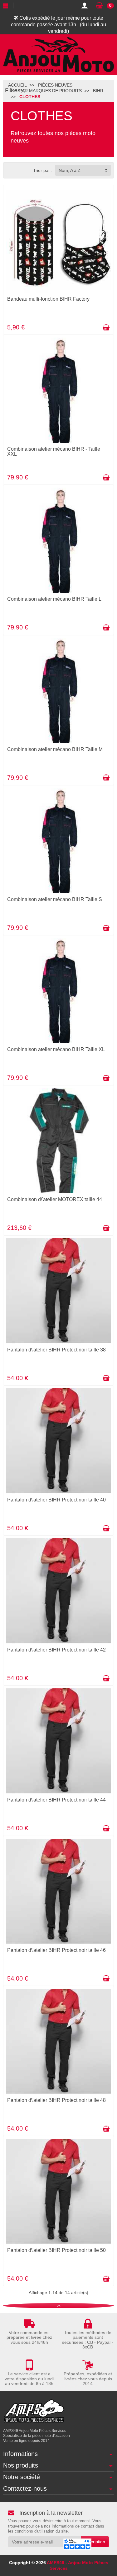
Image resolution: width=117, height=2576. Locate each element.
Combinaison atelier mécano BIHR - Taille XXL (54, 451)
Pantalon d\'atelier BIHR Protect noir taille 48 (56, 2100)
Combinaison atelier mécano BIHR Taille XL (56, 1049)
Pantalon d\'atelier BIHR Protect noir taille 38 (56, 1350)
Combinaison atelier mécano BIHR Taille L (54, 599)
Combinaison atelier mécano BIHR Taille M (55, 749)
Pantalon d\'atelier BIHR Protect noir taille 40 (56, 1500)
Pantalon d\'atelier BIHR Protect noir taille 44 (56, 1800)
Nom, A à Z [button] (70, 170)
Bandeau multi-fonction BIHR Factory (48, 299)
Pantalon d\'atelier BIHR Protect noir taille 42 (56, 1650)
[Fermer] (23, 91)
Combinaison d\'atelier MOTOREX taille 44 (55, 1199)
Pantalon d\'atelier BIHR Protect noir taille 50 (56, 2250)
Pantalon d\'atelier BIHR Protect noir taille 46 (56, 1950)
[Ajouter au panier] (106, 328)
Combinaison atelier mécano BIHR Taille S (55, 899)
